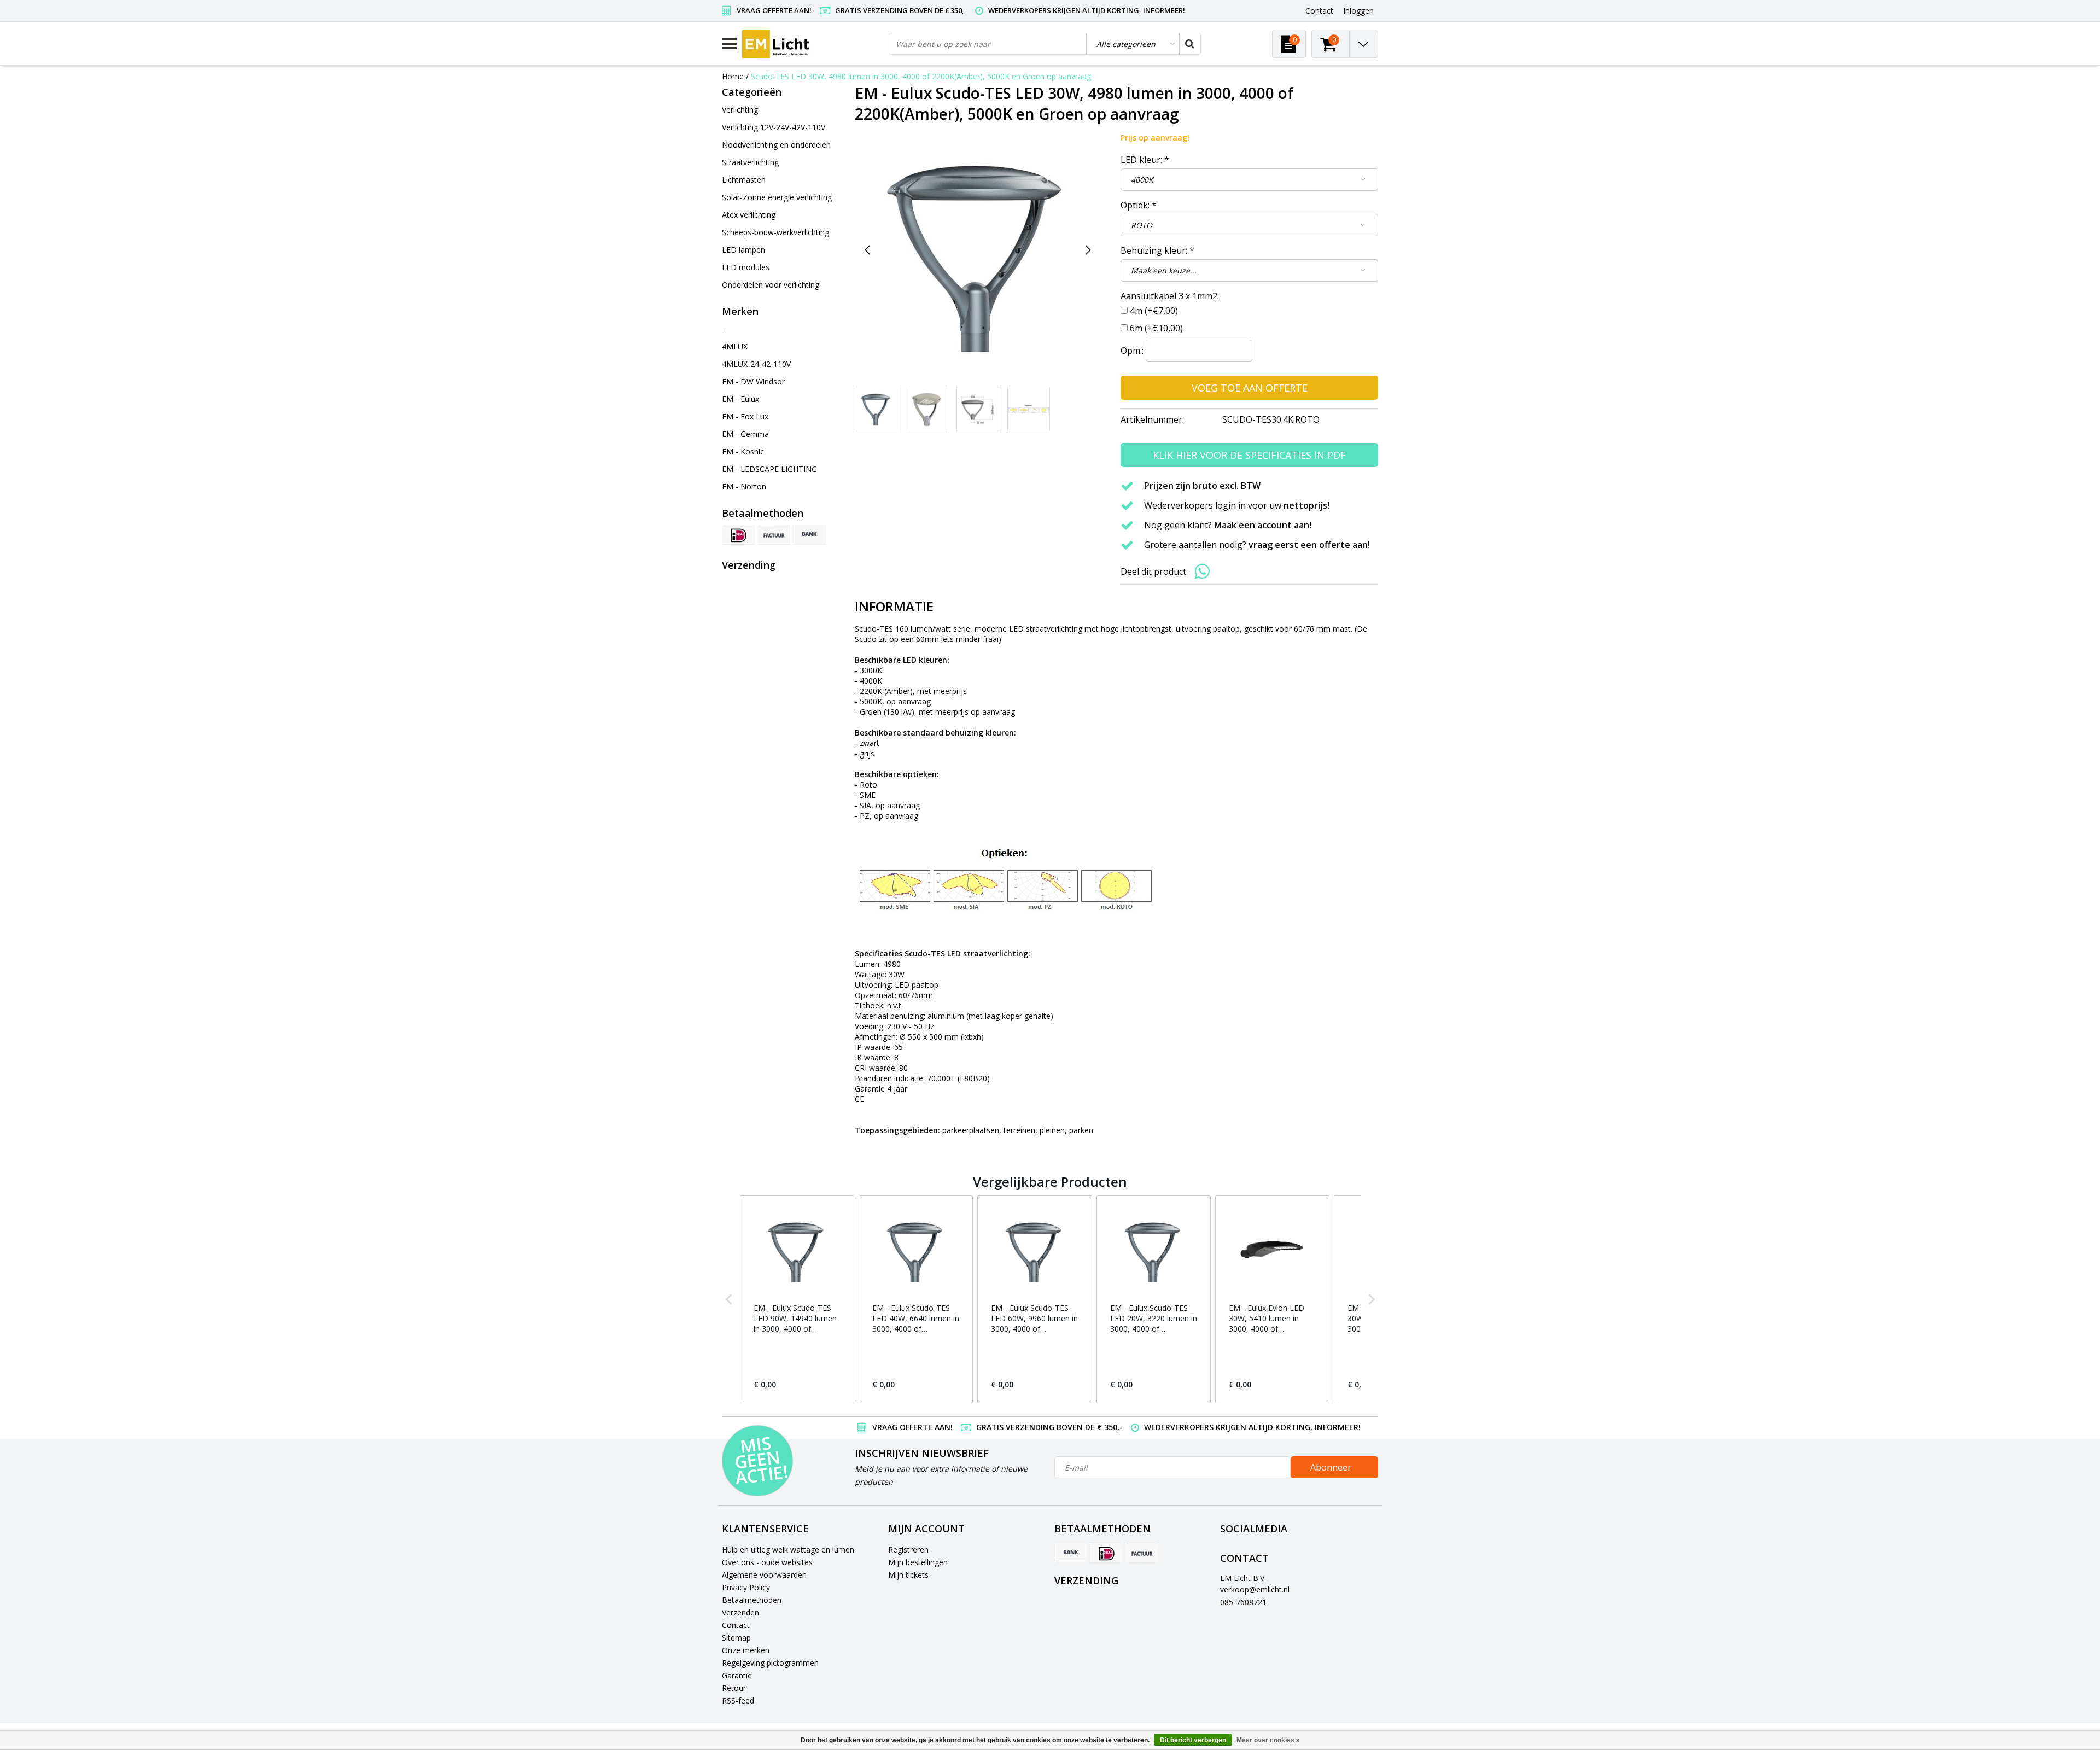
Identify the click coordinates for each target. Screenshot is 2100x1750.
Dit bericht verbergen (1193, 1740)
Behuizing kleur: (1157, 250)
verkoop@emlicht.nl (1255, 1589)
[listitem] (797, 1299)
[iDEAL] (738, 535)
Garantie (737, 1675)
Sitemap (736, 1638)
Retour (734, 1688)
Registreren (908, 1550)
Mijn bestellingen (918, 1562)
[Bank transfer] (809, 535)
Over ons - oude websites (767, 1562)
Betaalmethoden (752, 1600)
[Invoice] (774, 535)
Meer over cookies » (1268, 1740)
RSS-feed (738, 1701)
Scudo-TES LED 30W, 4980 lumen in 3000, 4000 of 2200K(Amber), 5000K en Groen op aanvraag (921, 76)
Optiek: (1139, 205)
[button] (729, 1299)
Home (733, 76)
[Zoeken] (1189, 44)
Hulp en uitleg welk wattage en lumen (788, 1550)
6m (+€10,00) (1156, 328)
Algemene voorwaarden (764, 1575)
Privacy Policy (746, 1587)
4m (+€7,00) (1154, 311)
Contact (736, 1625)
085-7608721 (1243, 1602)
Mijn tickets (908, 1575)
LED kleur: (1145, 160)
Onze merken (746, 1650)
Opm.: (1132, 351)
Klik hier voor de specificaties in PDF (1249, 455)
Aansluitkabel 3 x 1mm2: (1170, 296)
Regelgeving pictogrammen (770, 1663)
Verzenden (740, 1612)
